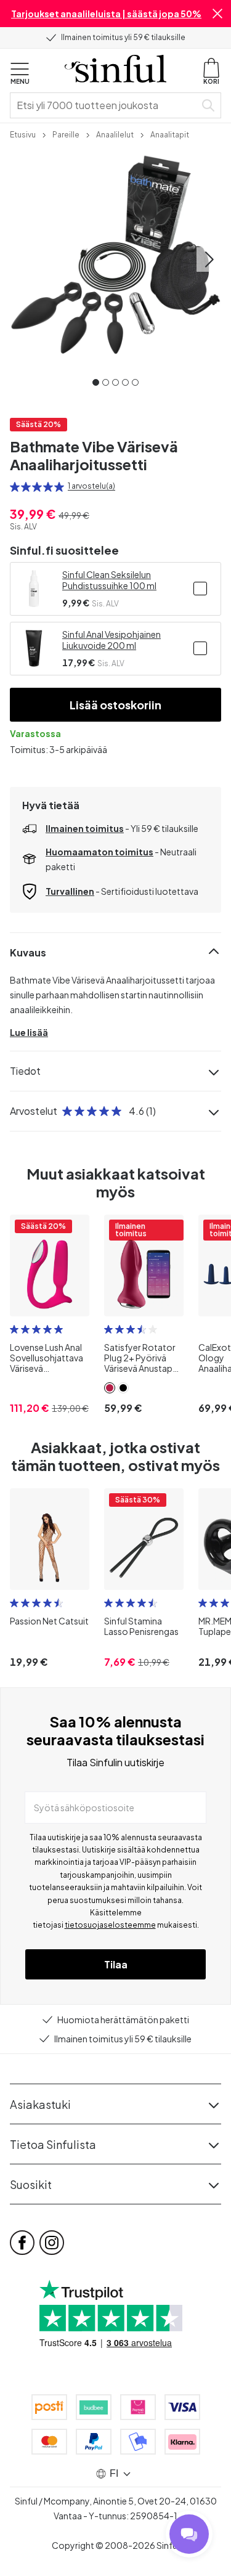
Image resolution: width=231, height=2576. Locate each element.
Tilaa (116, 1964)
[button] (217, 14)
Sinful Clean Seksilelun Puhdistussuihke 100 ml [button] (109, 580)
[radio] (15, 487)
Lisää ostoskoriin (115, 705)
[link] (23, 134)
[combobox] (105, 105)
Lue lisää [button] (29, 1032)
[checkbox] (200, 589)
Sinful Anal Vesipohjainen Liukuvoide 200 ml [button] (111, 640)
